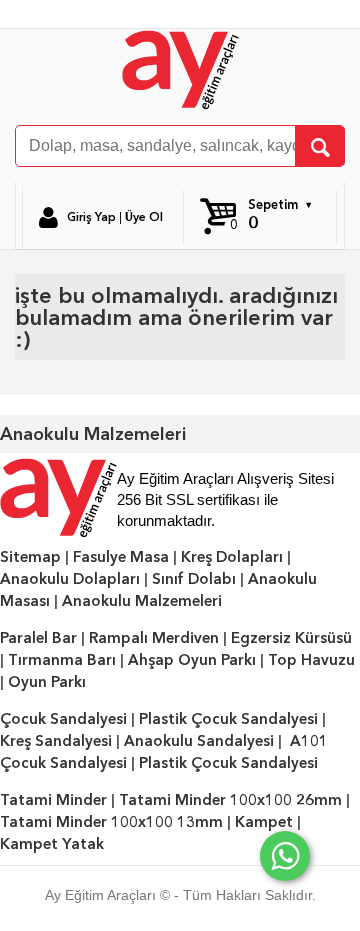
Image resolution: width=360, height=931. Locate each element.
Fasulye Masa (121, 557)
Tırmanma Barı (62, 660)
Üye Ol (144, 217)
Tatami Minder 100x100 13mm (111, 822)
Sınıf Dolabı (194, 579)
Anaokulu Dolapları (70, 579)
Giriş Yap (91, 217)
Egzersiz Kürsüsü (291, 638)
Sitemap (30, 557)
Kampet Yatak (52, 844)
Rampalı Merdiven (154, 638)
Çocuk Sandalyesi (63, 719)
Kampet (264, 822)
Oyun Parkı (47, 682)
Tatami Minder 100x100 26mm (230, 800)
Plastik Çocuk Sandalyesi (228, 719)
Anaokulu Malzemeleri (142, 601)
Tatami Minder (53, 800)
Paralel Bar (38, 638)
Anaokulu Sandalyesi (199, 741)
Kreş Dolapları (232, 557)
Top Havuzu (311, 660)
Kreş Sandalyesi (56, 741)
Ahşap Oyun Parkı (192, 660)
